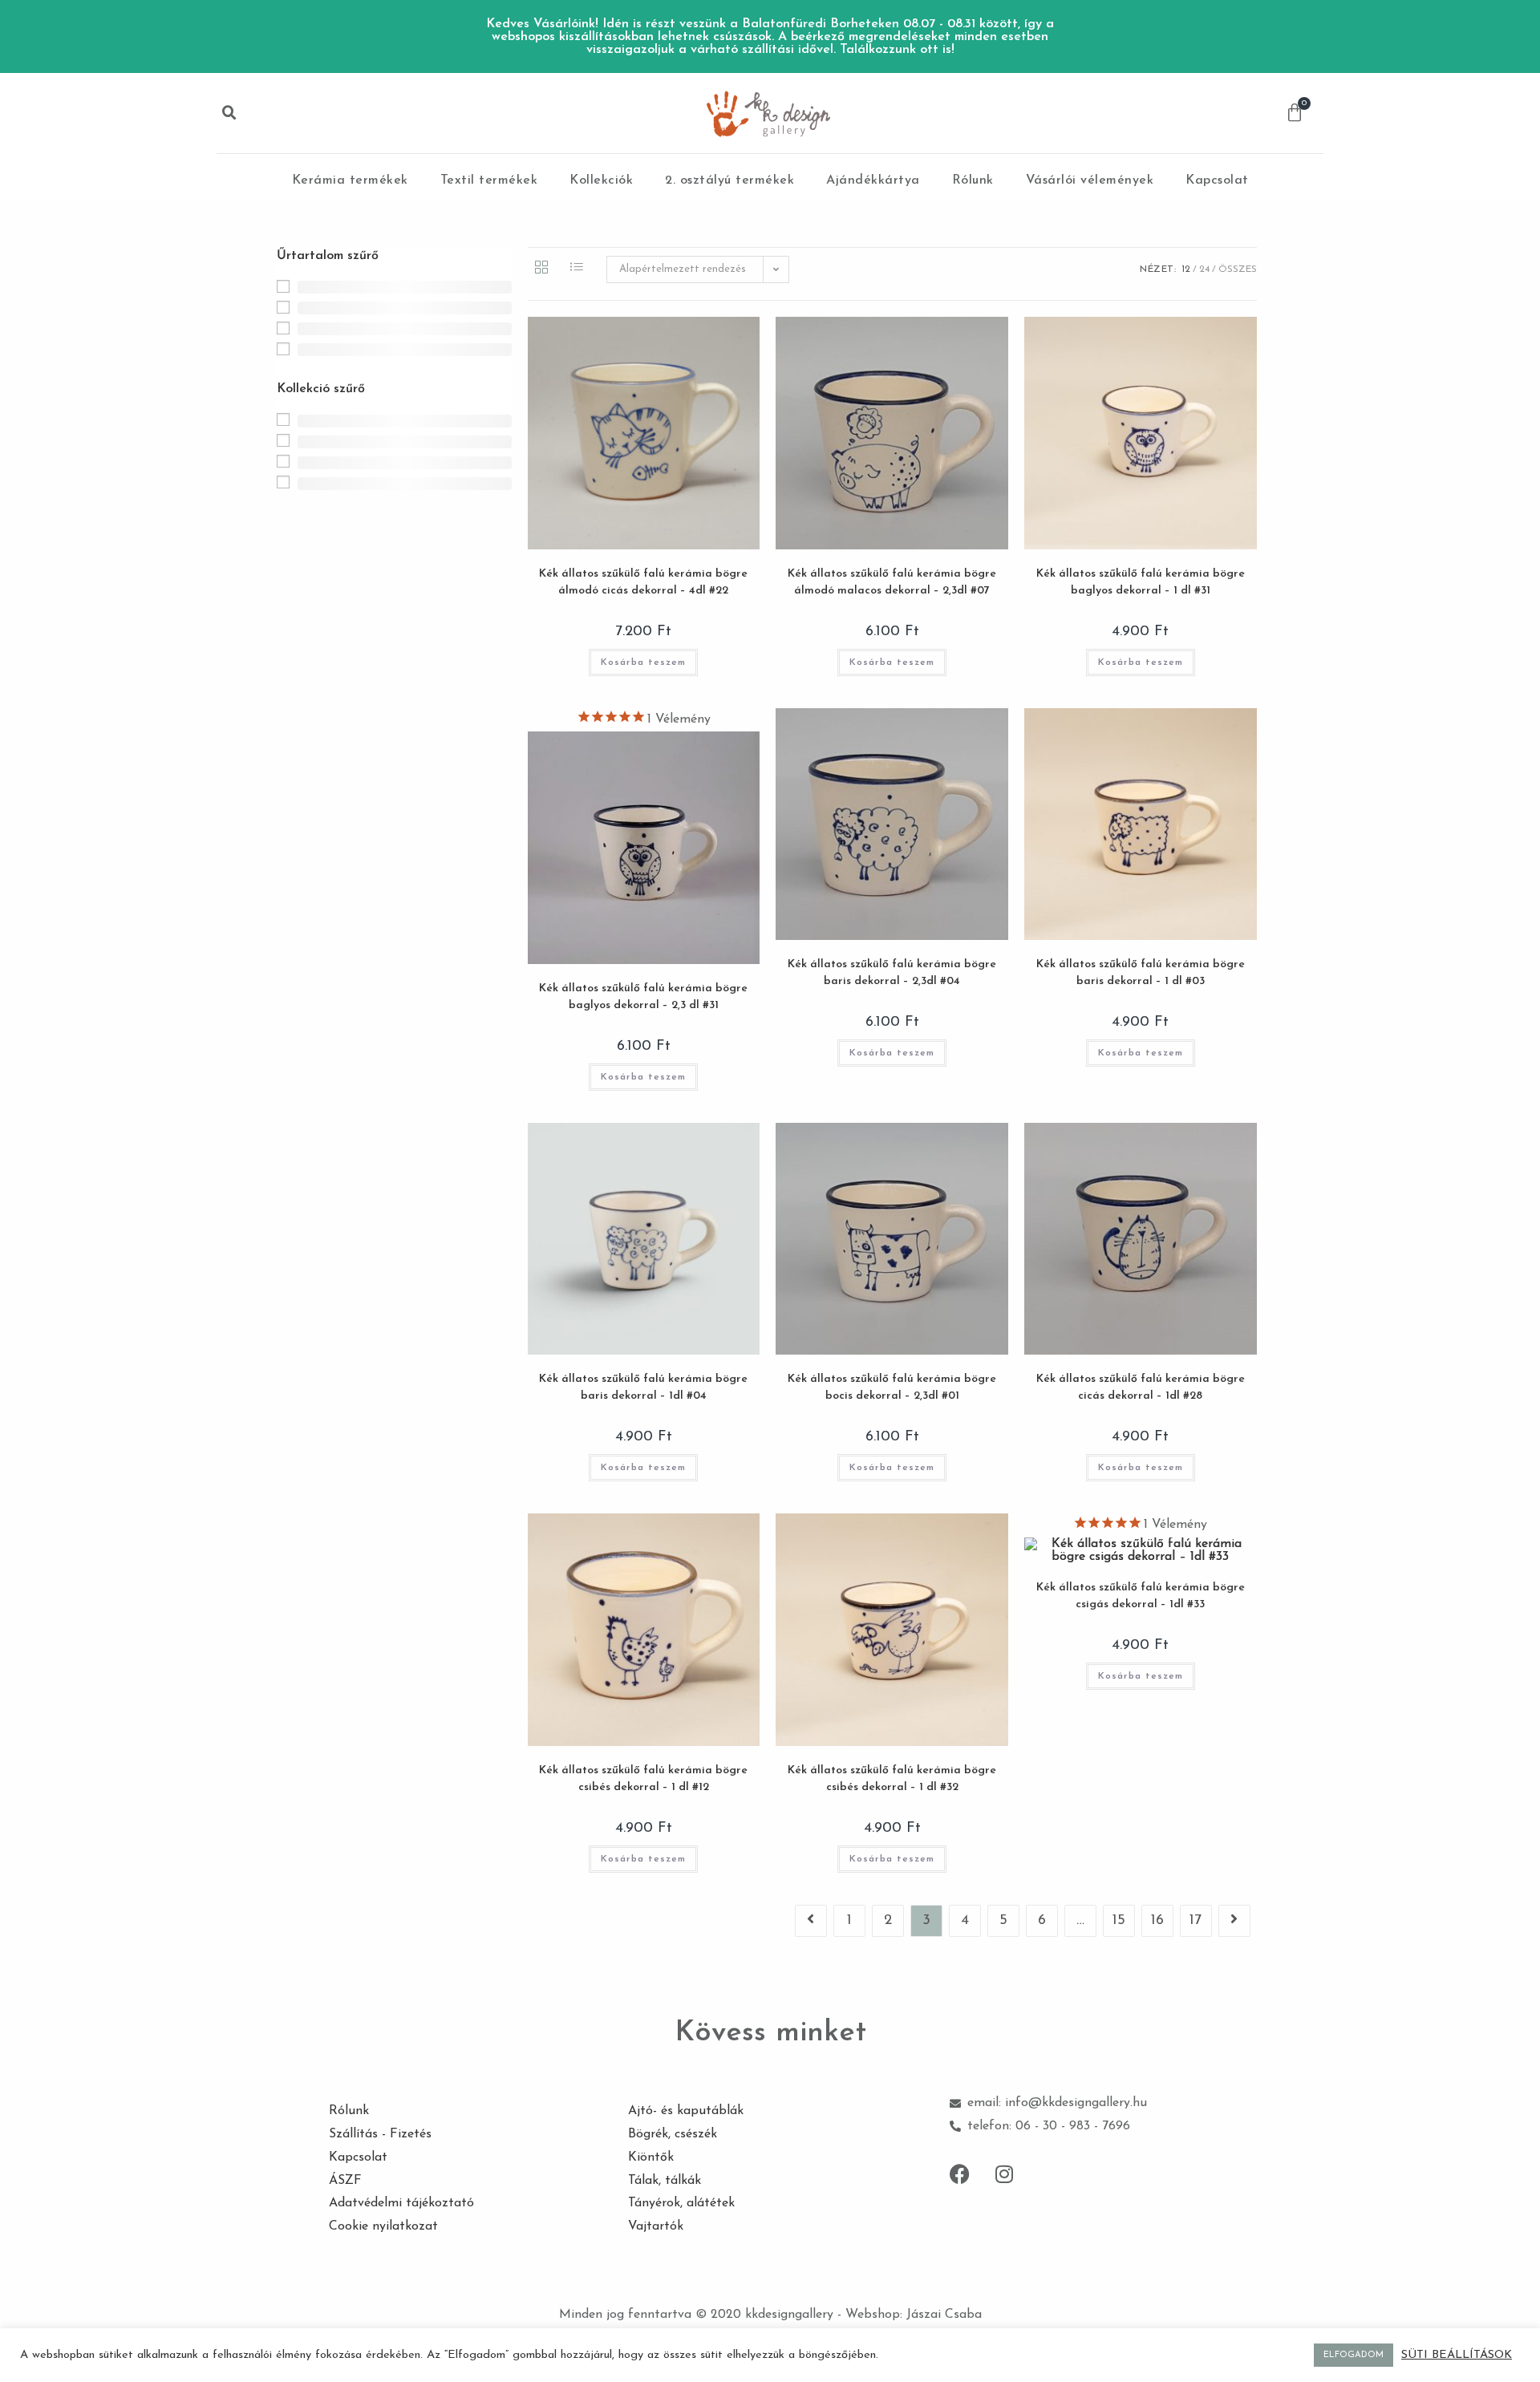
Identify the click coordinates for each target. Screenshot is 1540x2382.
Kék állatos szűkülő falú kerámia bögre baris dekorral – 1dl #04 (643, 1387)
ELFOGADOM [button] (1354, 2355)
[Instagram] (1004, 2174)
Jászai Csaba (944, 2315)
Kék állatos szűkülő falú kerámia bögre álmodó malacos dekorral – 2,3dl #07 (892, 582)
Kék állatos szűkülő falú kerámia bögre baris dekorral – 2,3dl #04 (892, 973)
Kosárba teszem (643, 662)
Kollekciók (601, 180)
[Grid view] (541, 269)
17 (1196, 1921)
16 (1157, 1921)
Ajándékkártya (873, 180)
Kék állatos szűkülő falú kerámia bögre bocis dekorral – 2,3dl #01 (892, 1387)
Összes (1238, 269)
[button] (229, 113)
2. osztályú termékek (729, 180)
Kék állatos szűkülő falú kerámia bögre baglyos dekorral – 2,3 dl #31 (643, 997)
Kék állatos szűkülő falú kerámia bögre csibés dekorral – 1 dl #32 (892, 1779)
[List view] (577, 269)
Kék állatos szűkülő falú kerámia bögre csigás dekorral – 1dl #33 (1141, 1596)
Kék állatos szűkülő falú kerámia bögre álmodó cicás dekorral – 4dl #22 (643, 582)
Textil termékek (489, 180)
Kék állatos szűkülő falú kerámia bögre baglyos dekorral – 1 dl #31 (1141, 582)
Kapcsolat (1217, 180)
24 (1204, 269)
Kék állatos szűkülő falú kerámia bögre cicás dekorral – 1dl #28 (1141, 1387)
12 (1186, 269)
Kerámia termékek (350, 180)
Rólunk (973, 180)
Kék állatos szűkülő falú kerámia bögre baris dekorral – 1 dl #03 (1141, 973)
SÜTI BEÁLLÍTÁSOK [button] (1457, 2355)
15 (1119, 1921)
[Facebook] (960, 2174)
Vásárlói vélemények (1090, 180)
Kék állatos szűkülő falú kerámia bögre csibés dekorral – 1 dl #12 (643, 1779)
